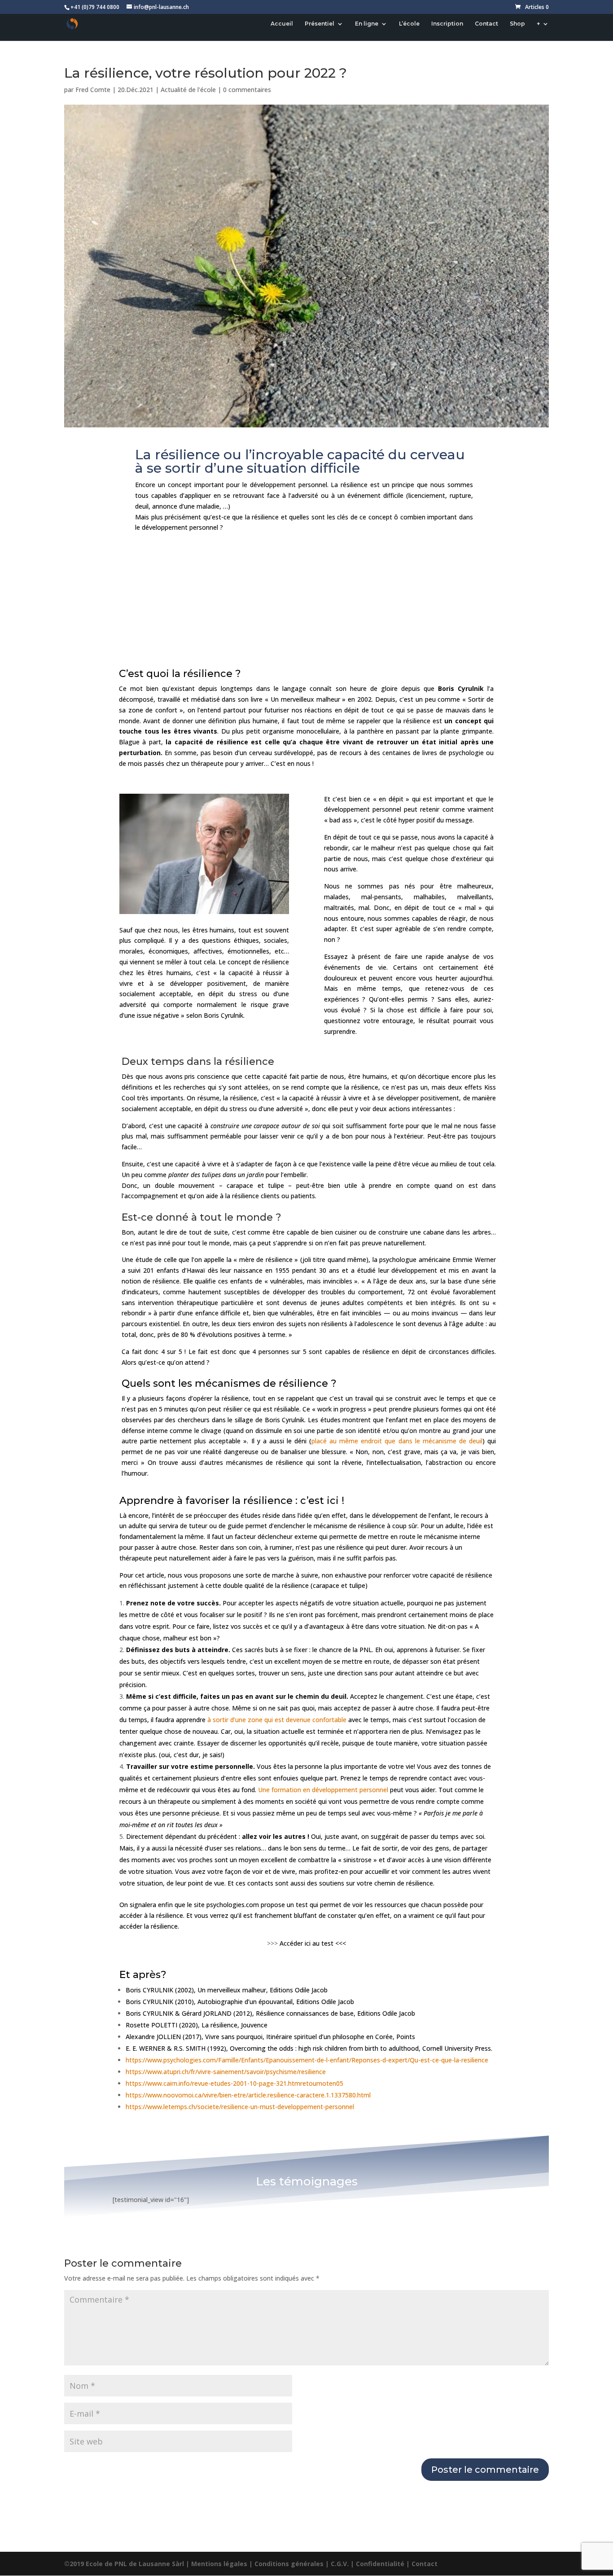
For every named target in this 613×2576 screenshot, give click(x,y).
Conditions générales (289, 2564)
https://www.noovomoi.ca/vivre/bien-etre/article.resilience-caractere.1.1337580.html (248, 2095)
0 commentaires (247, 90)
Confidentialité (380, 2564)
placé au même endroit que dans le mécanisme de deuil (397, 1441)
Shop (517, 24)
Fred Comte (93, 90)
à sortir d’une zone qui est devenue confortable (277, 1720)
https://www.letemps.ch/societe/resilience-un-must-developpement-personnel (240, 2107)
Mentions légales (219, 2564)
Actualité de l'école (188, 90)
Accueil (282, 24)
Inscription (447, 24)
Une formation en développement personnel (323, 1790)
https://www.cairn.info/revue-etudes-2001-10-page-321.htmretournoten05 (234, 2083)
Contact (486, 24)
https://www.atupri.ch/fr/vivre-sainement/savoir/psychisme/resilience (226, 2072)
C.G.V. (340, 2564)
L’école (409, 24)
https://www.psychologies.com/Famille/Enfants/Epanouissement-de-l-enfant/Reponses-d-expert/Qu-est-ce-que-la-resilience (307, 2060)
